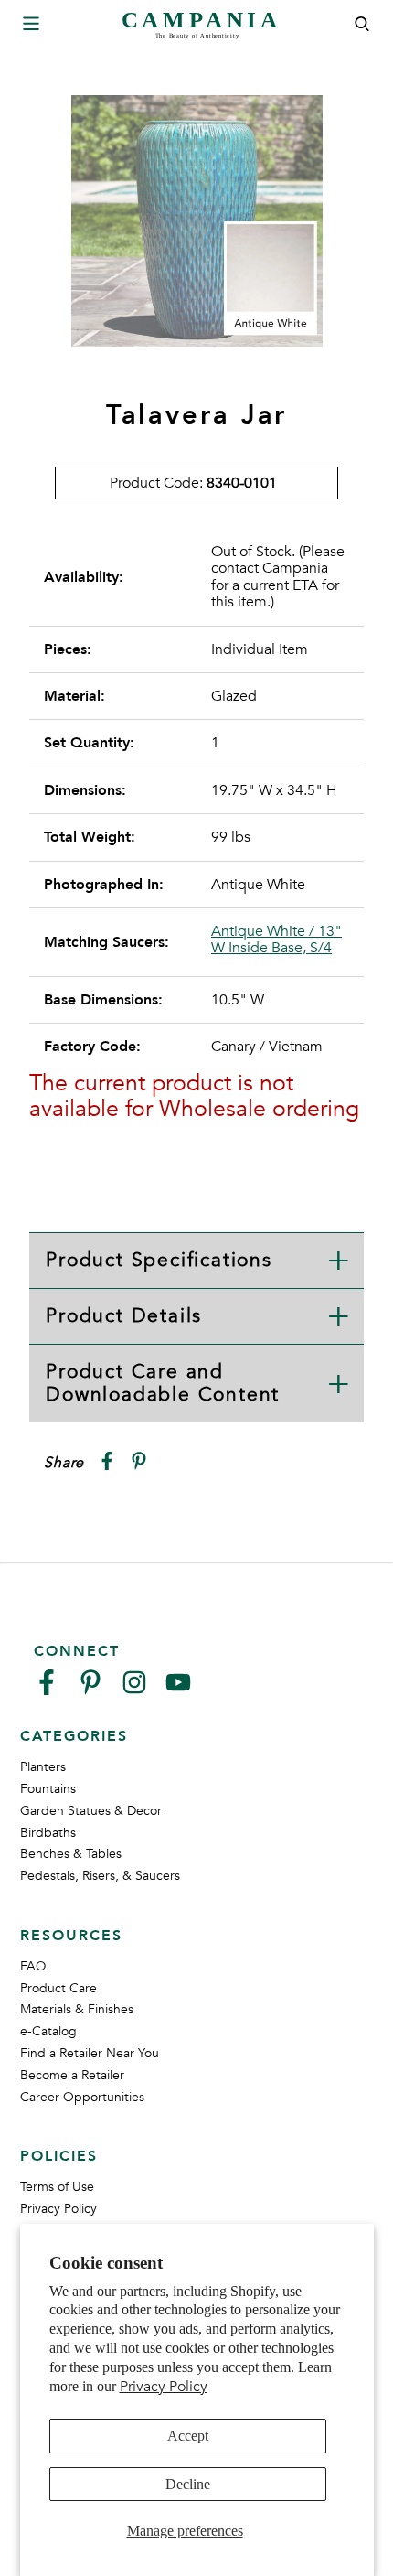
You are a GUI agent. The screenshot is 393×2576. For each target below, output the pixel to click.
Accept (188, 2436)
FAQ (33, 1966)
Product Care (58, 1988)
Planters (43, 1767)
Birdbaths (48, 1833)
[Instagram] (134, 1690)
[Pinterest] (90, 1690)
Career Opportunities (82, 2097)
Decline (188, 2484)
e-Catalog (48, 2031)
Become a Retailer (72, 2075)
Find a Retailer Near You (90, 2053)
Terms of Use (57, 2187)
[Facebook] (47, 1690)
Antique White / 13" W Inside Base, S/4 (276, 940)
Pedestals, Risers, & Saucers (100, 1876)
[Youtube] (178, 1690)
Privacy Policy (164, 2387)
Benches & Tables (71, 1854)
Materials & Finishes (77, 2009)
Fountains (48, 1789)
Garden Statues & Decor (91, 1811)
